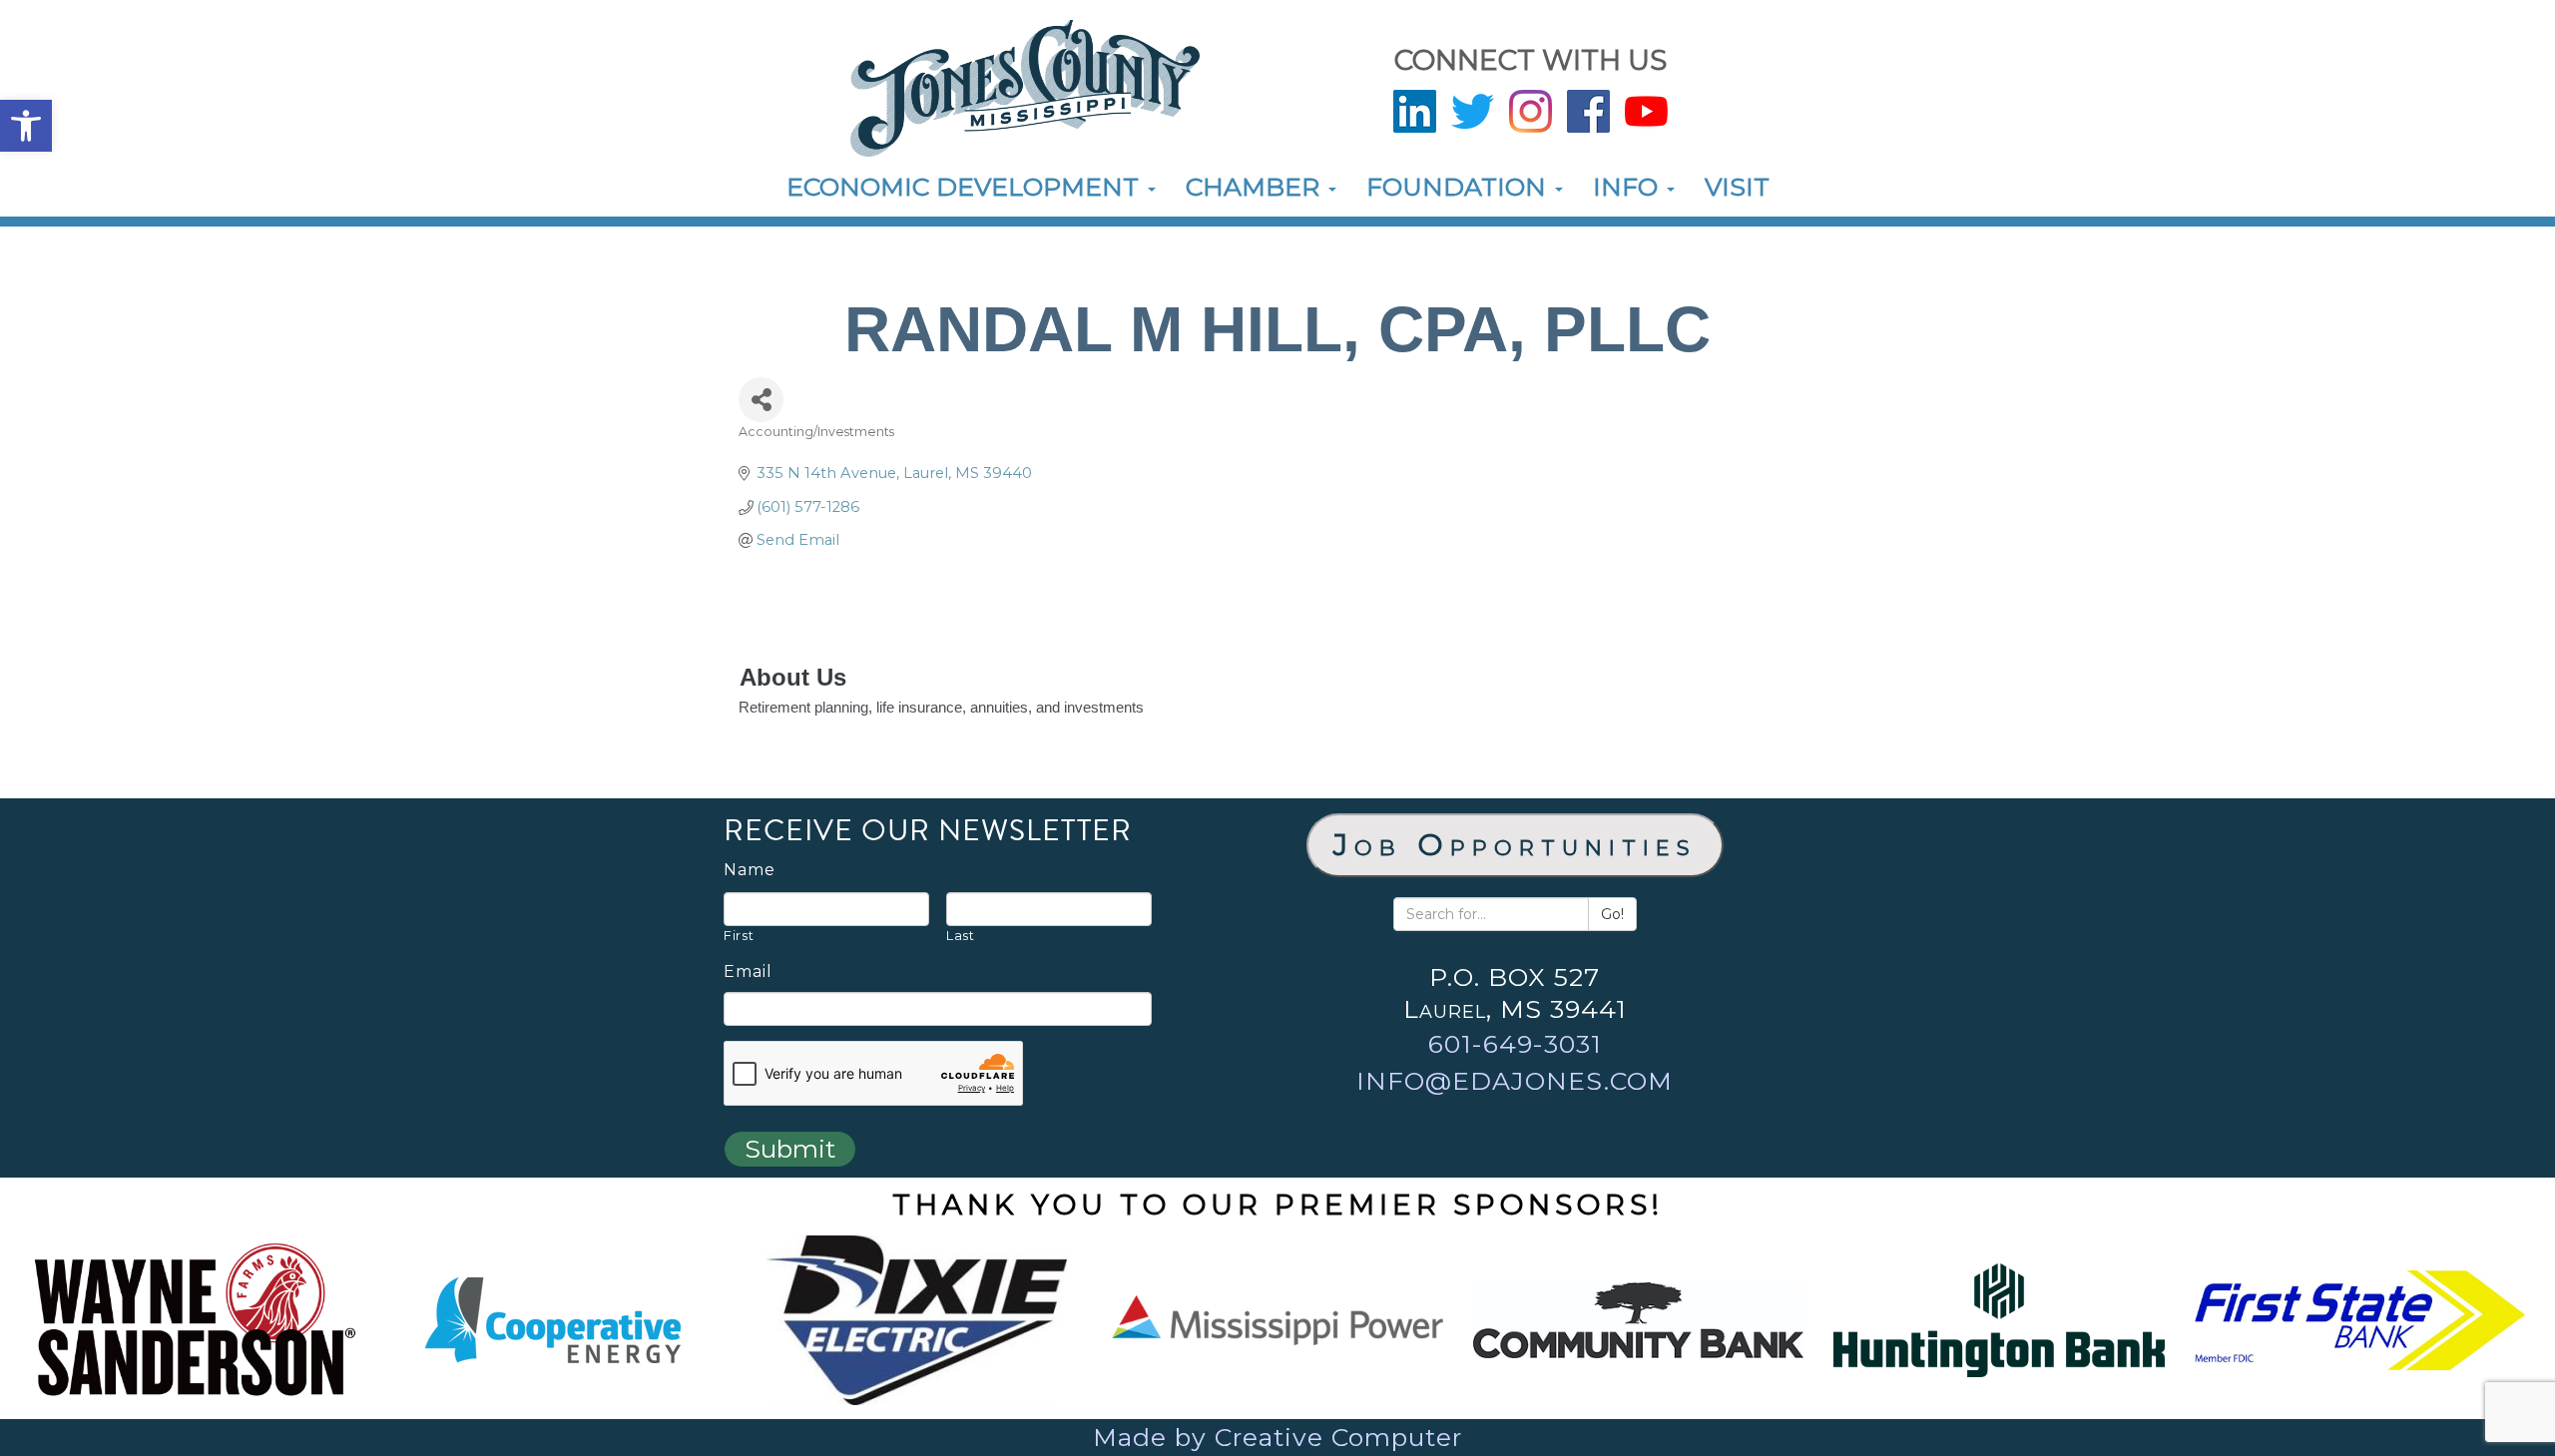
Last (961, 935)
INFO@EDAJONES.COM (1515, 1081)
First (739, 935)
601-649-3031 (1515, 1044)
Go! (1612, 914)
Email (748, 972)
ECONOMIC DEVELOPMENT (966, 187)
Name (750, 870)
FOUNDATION (1460, 187)
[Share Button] (761, 400)
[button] (26, 126)
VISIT (1737, 187)
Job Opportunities (1515, 845)
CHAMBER (1256, 187)
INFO (1629, 187)
